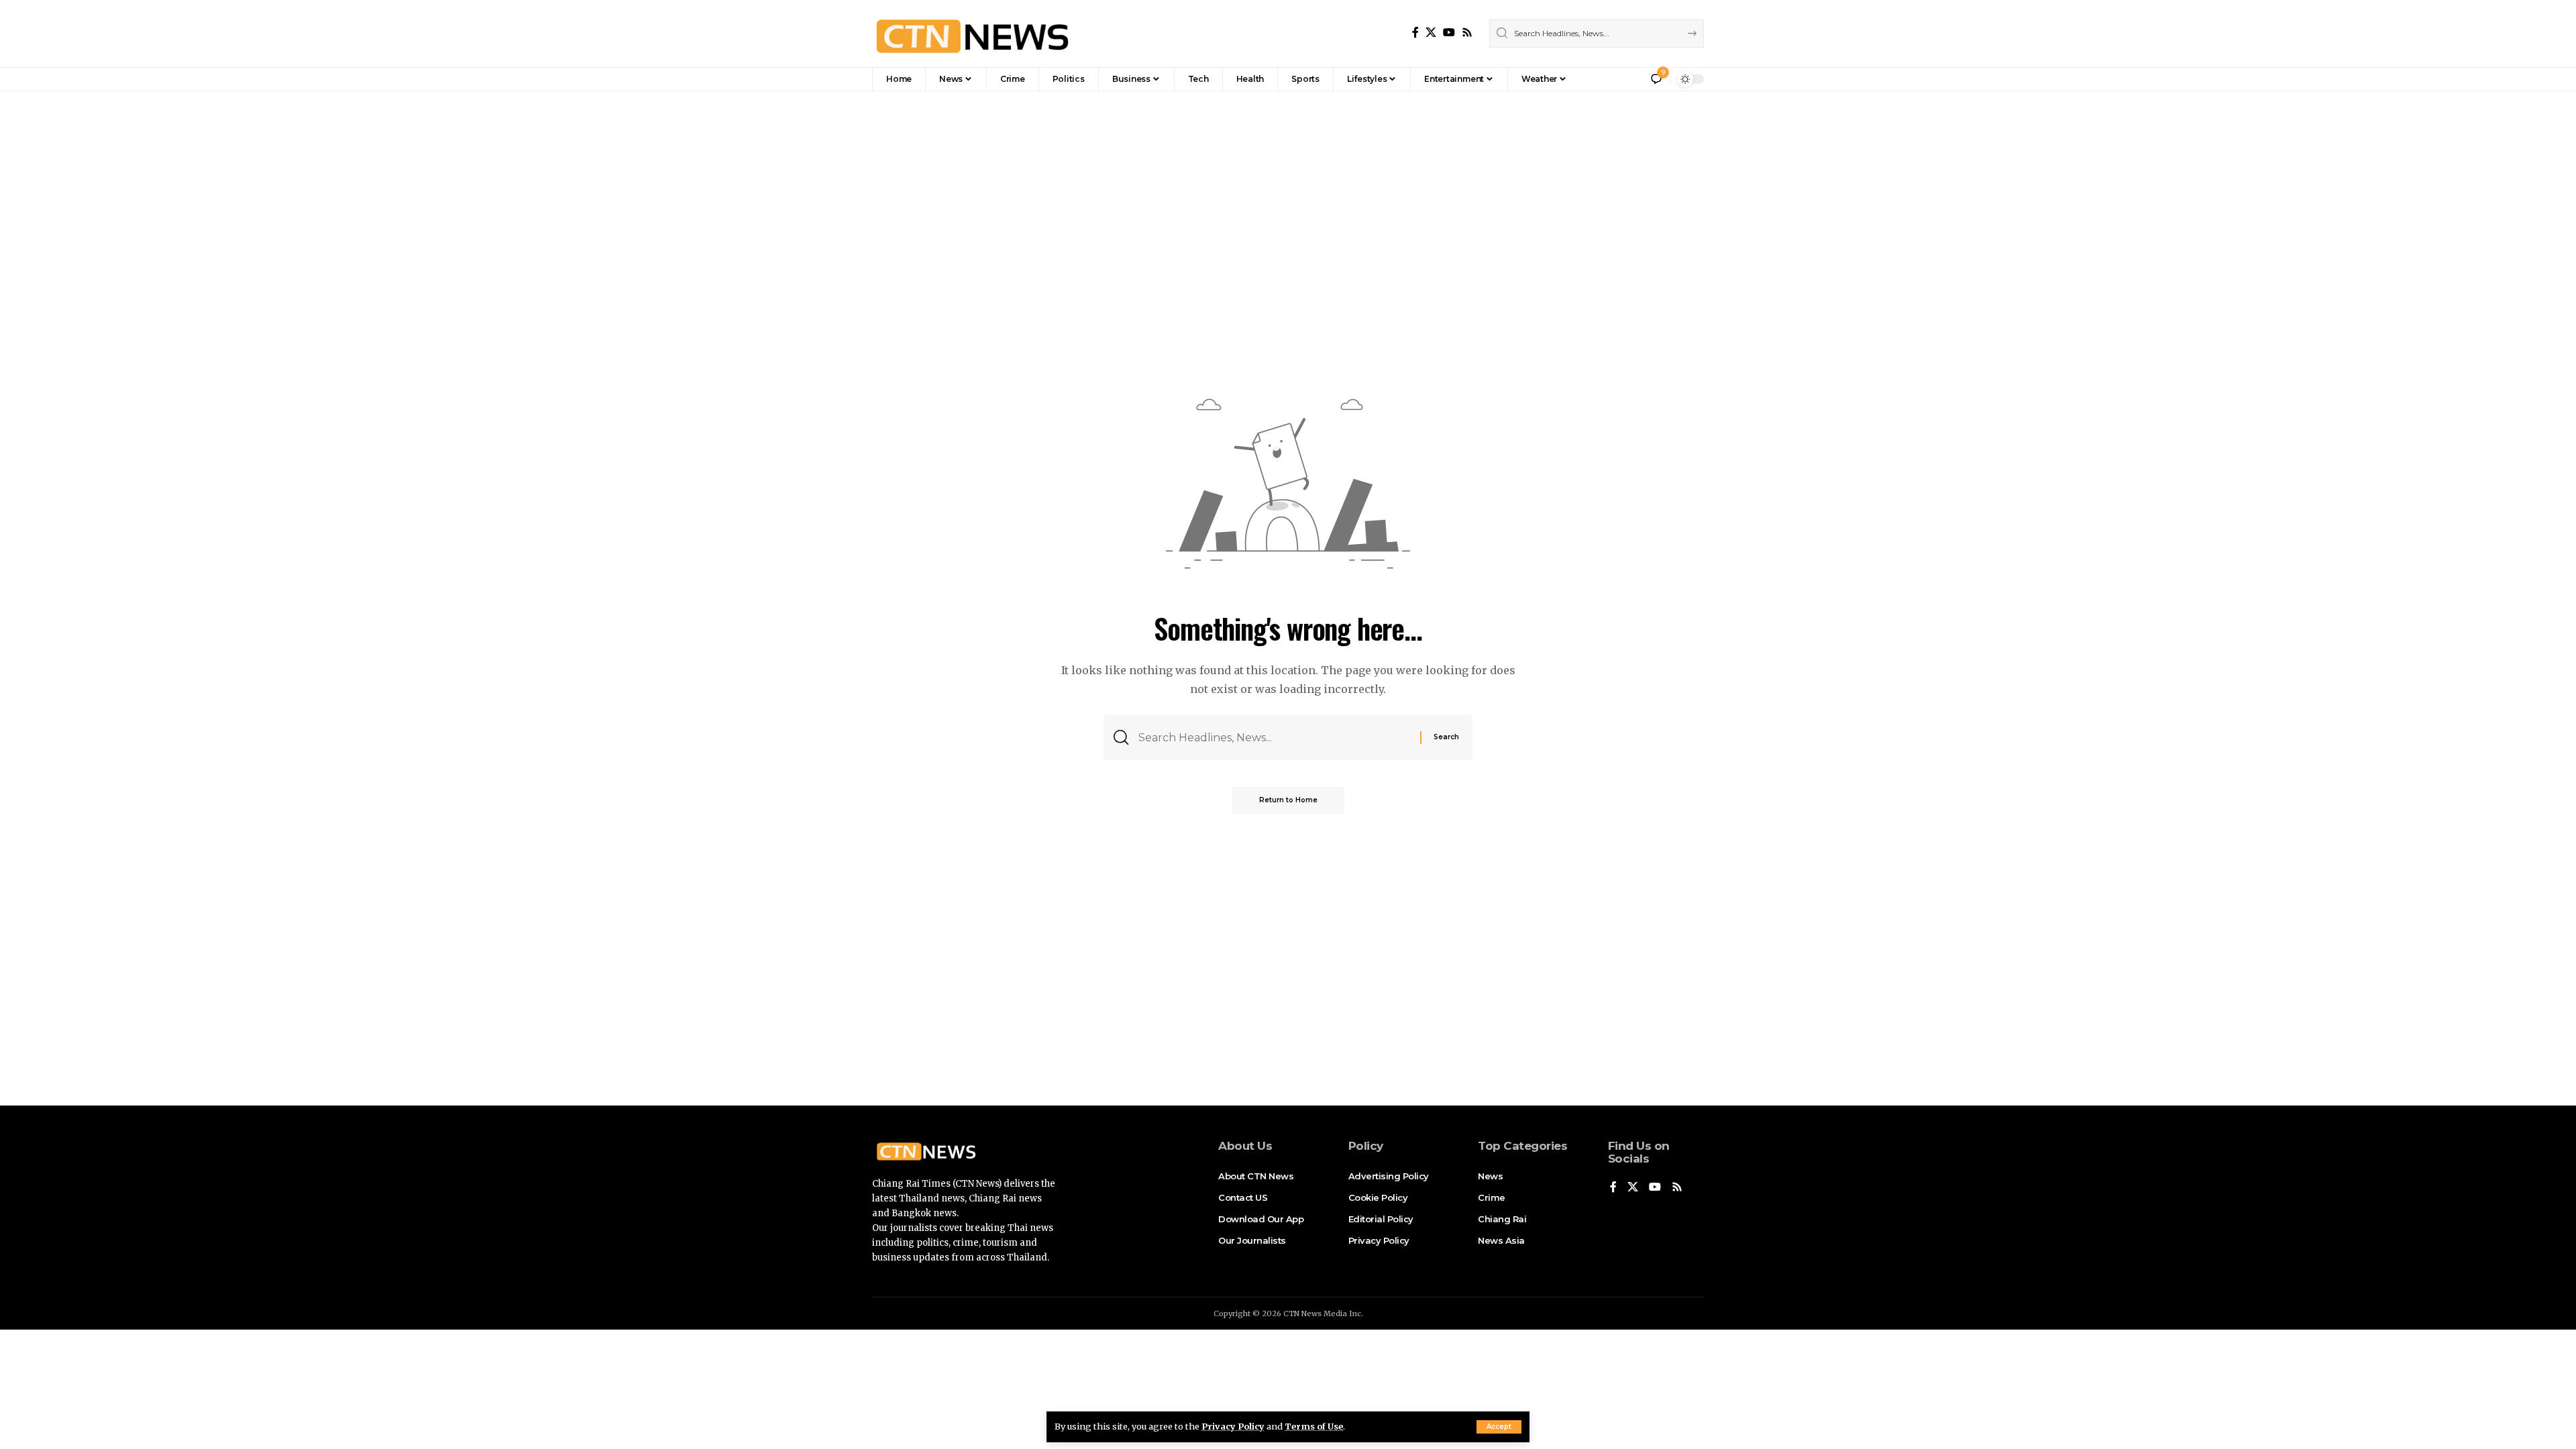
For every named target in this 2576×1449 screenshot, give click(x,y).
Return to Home (1288, 800)
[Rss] (1467, 33)
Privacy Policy (1233, 1426)
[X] (1431, 33)
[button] (1499, 1427)
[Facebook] (1415, 33)
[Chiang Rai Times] (972, 34)
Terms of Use (1314, 1426)
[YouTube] (1449, 33)
